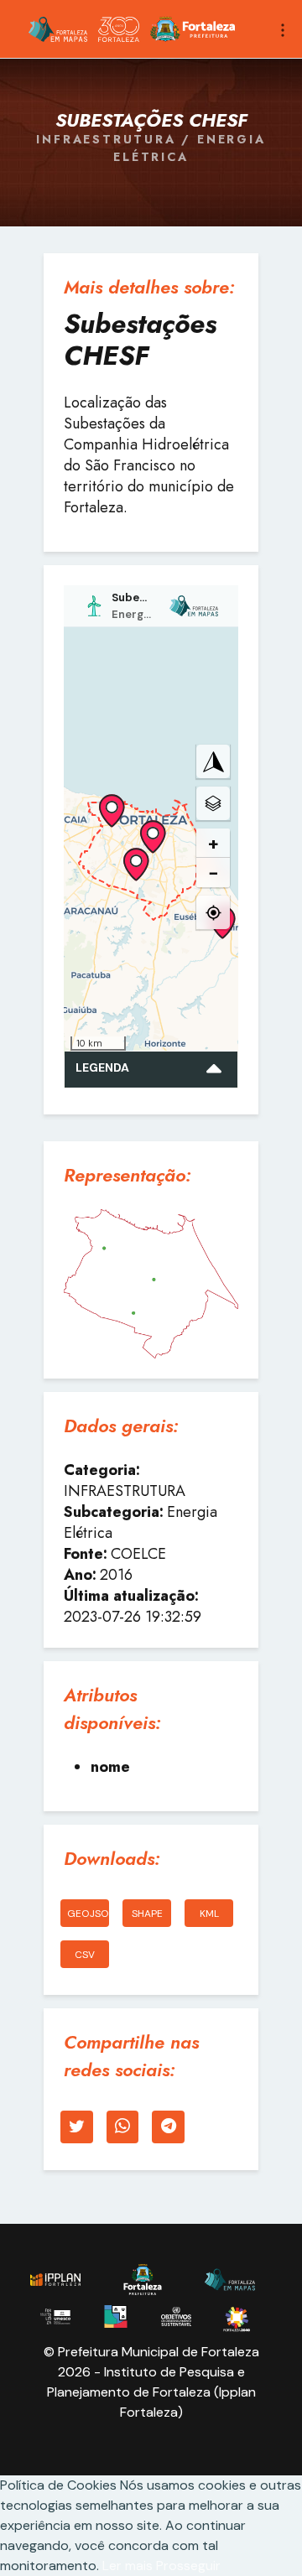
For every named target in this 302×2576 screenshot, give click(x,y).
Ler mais (129, 2566)
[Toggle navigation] (283, 29)
